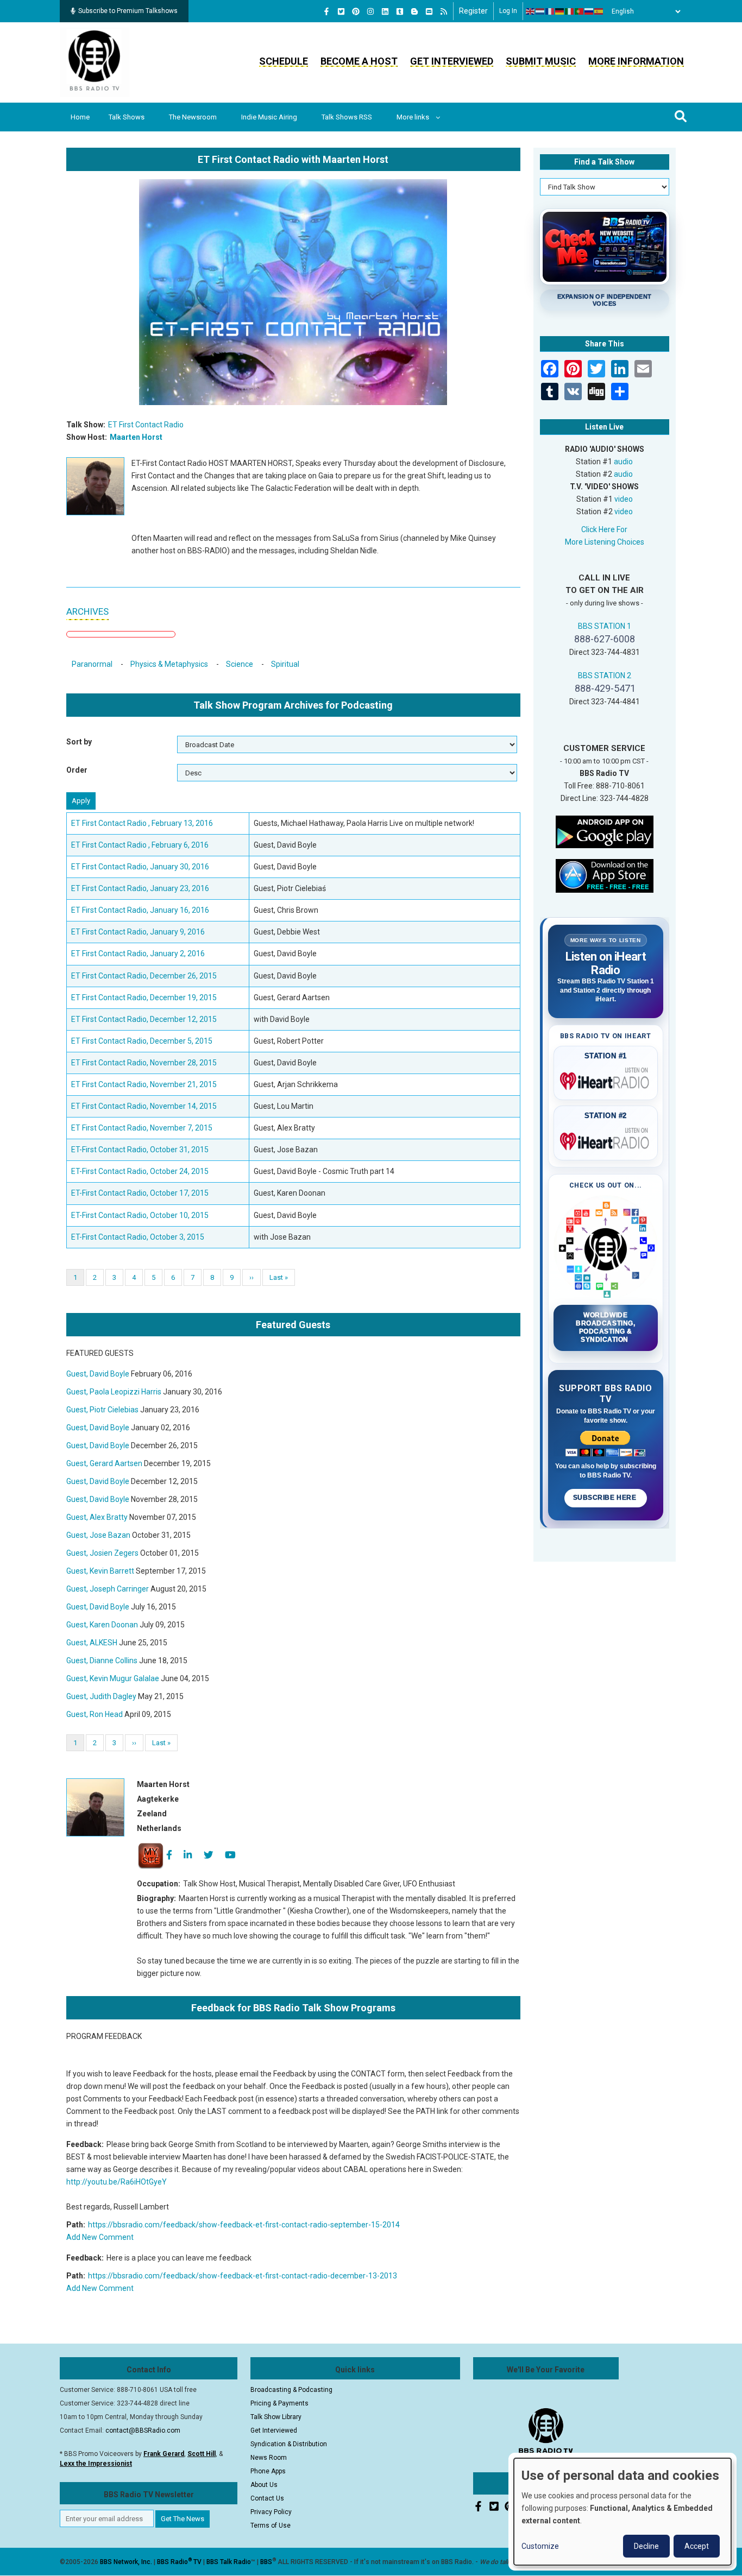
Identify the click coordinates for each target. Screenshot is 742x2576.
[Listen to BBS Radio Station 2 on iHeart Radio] (606, 1139)
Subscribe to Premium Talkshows (128, 11)
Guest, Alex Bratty (97, 1517)
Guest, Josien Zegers (102, 1553)
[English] (531, 11)
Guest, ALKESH (92, 1643)
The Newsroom (193, 117)
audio (623, 462)
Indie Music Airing (269, 117)
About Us (264, 2485)
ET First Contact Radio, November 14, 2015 (144, 1106)
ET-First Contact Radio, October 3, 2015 (138, 1237)
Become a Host (359, 61)
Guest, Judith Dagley (101, 1696)
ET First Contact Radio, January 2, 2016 (138, 954)
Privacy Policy (271, 2512)
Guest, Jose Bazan (98, 1535)
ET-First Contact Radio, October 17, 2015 (140, 1193)
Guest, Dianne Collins (102, 1660)
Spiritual (285, 664)
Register (473, 11)
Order (77, 770)
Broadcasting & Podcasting (291, 2390)
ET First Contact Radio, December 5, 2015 (142, 1041)
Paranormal (92, 664)
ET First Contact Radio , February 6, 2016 (140, 845)
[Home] (95, 62)
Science (240, 664)
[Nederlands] (540, 11)
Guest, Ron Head (95, 1714)
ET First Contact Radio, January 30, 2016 (140, 867)
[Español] (599, 11)
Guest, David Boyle (98, 1374)
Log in (508, 11)
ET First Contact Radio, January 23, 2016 (140, 888)
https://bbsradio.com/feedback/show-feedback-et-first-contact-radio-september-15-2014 (244, 2225)
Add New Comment (100, 2237)
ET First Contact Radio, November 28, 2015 (144, 1063)
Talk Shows (127, 117)
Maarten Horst (136, 437)
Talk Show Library (276, 2417)
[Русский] (589, 11)
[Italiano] (570, 11)
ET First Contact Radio (146, 425)
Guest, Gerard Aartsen (104, 1463)
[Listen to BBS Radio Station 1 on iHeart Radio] (606, 1079)
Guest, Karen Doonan (102, 1625)
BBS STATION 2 (605, 675)
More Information (636, 61)
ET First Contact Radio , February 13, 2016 (142, 823)
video (624, 499)
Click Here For (604, 529)
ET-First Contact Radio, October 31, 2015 (140, 1150)
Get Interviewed (452, 61)
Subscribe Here (606, 1498)
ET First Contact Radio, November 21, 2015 (144, 1084)
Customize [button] (540, 2546)
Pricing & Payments (279, 2403)
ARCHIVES (87, 611)
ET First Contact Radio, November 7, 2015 (142, 1128)
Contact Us (267, 2498)
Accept (697, 2546)
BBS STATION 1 (605, 626)
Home (80, 117)
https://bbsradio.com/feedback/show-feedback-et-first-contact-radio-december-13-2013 (243, 2276)
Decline (646, 2546)
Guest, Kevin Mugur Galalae (113, 1678)
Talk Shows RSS (347, 117)
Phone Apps (268, 2471)
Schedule (284, 61)
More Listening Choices (605, 542)
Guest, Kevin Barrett (100, 1571)
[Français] (550, 11)
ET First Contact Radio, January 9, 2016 (138, 932)
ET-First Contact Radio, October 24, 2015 (140, 1171)
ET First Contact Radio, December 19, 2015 (144, 997)
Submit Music (541, 61)
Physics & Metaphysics (169, 664)
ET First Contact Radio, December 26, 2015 (144, 976)
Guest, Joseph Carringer (108, 1589)
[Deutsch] (560, 11)
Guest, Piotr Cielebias (102, 1410)
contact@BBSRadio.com (143, 2430)
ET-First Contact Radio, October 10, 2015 (140, 1215)
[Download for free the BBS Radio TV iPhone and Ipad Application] (605, 875)
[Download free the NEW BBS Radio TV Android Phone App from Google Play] (605, 831)
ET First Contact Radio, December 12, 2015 (144, 1019)
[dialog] (622, 2512)
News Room (269, 2458)
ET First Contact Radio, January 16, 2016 (140, 910)
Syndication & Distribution (289, 2444)
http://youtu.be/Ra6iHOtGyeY (117, 2182)
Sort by (79, 742)
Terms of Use (271, 2526)
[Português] (580, 11)
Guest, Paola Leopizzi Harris (114, 1392)
